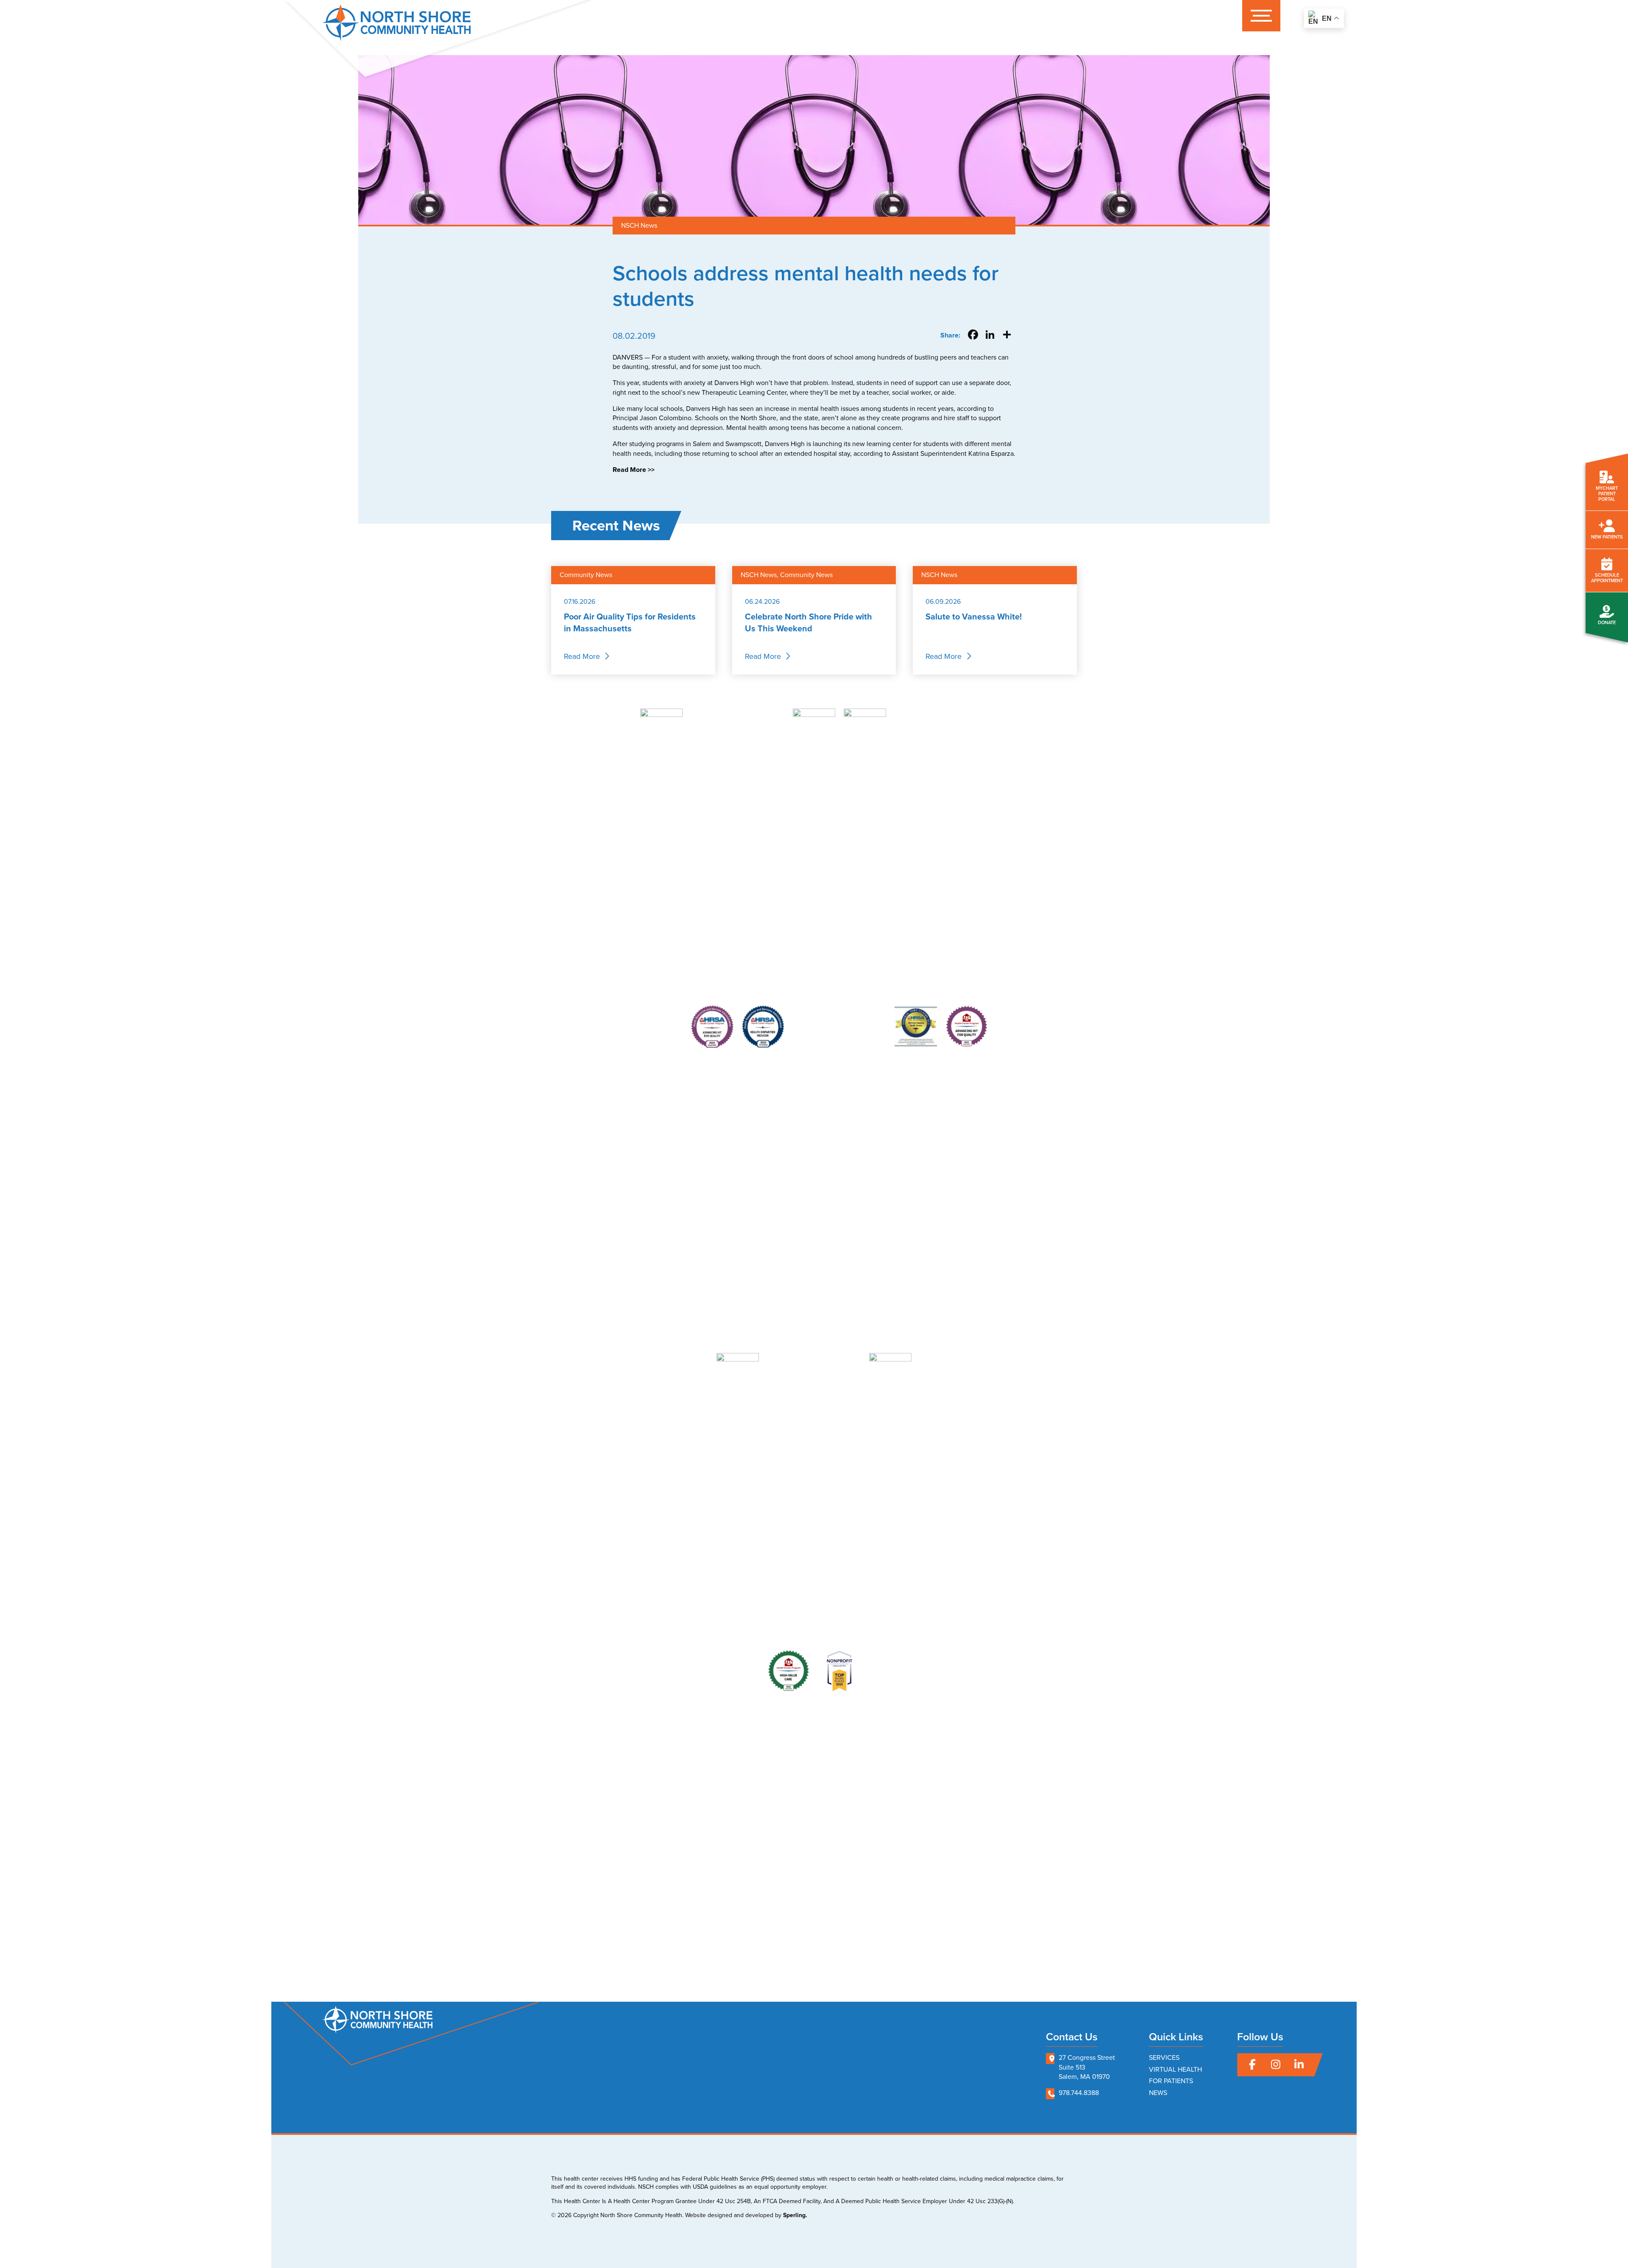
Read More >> (634, 470)
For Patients (1171, 2081)
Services (1164, 2057)
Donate (1607, 622)
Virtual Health (1175, 2069)
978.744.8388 (1079, 2093)
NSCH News (639, 225)
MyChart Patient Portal (1607, 494)
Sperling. (795, 2215)
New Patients (1607, 537)
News (1158, 2093)
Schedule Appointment (1607, 578)
